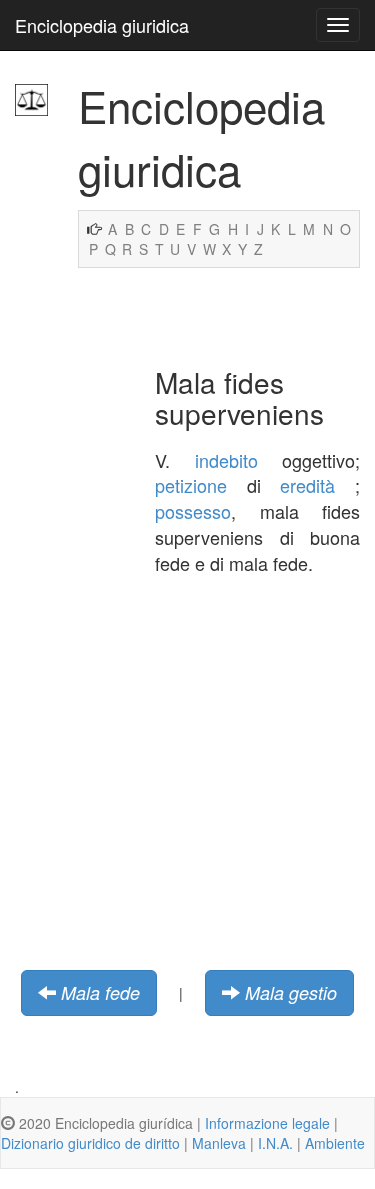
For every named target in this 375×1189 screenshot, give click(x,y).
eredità (307, 485)
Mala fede (100, 992)
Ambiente (335, 1143)
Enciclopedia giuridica (102, 25)
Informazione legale (267, 1123)
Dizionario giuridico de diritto (90, 1143)
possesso (193, 511)
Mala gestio (291, 992)
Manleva (219, 1143)
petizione (191, 485)
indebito (226, 460)
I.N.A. (275, 1143)
